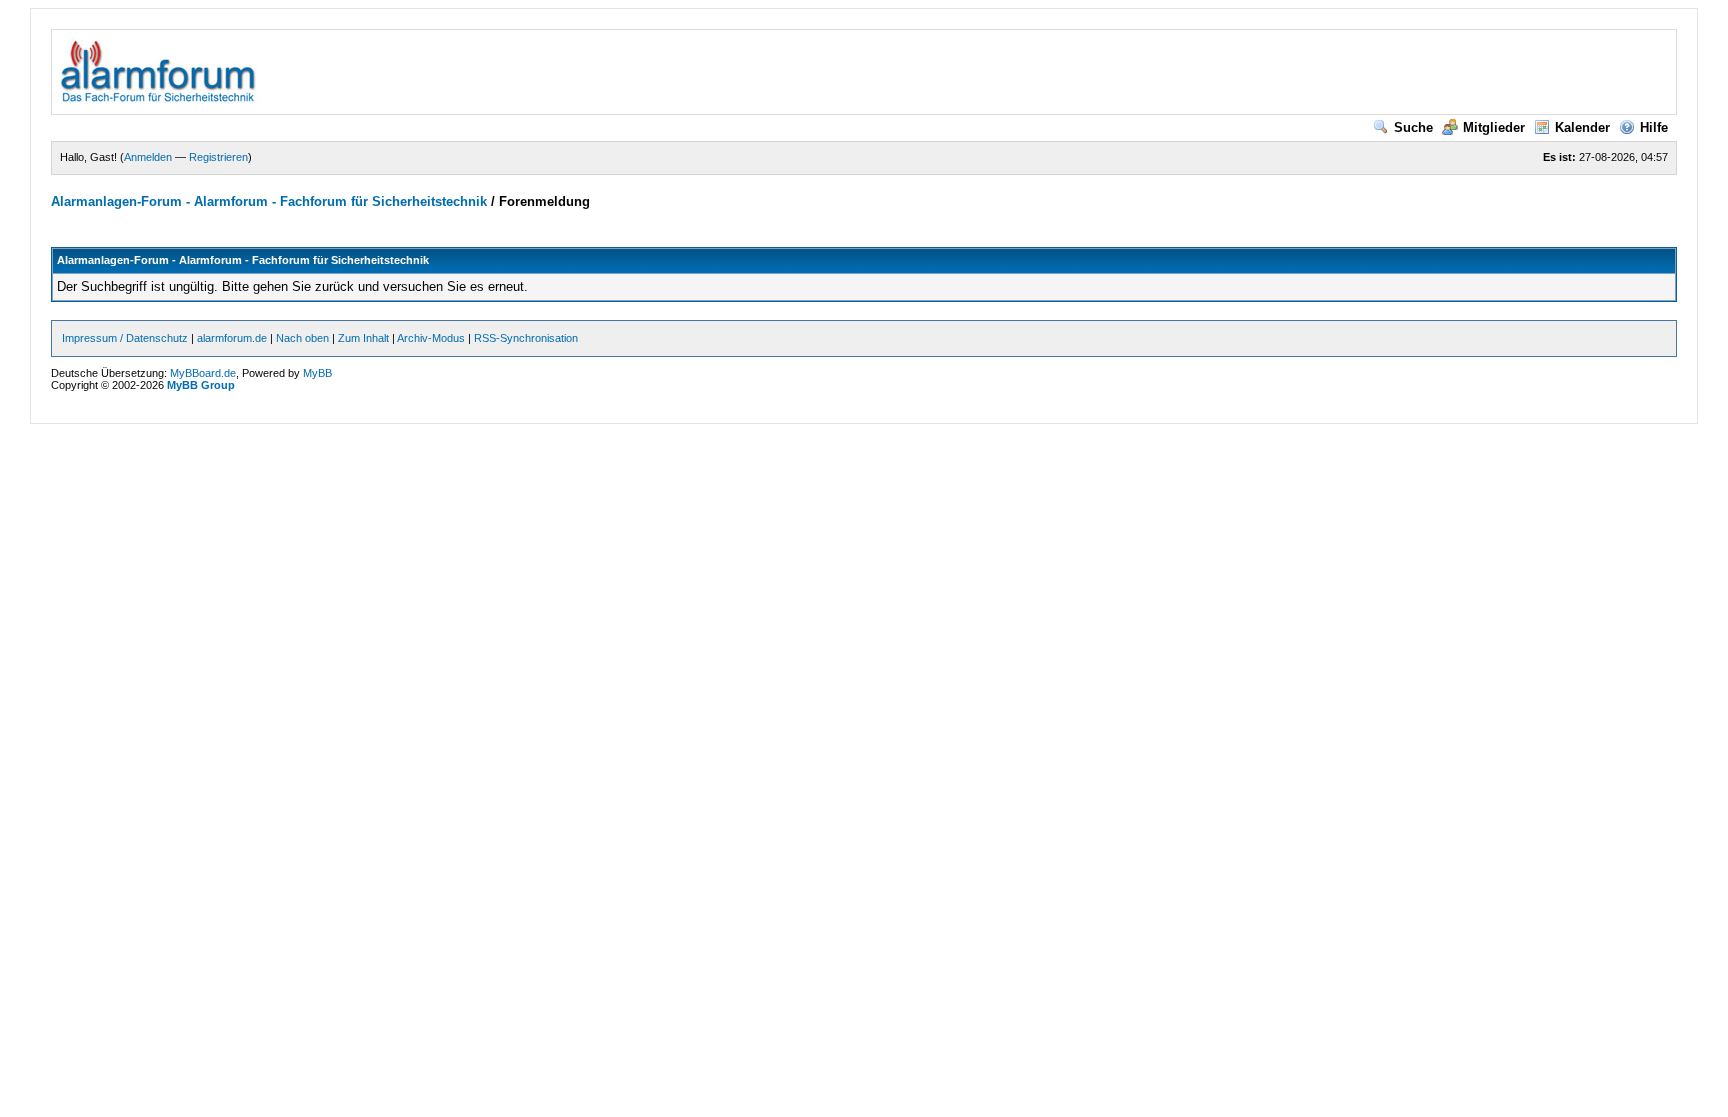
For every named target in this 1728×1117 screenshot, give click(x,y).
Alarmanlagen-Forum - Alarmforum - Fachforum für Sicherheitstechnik (269, 201)
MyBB (317, 373)
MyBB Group (201, 385)
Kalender (1582, 127)
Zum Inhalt (363, 338)
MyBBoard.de (203, 373)
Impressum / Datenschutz (125, 338)
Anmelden (148, 157)
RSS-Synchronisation (526, 338)
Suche (1413, 127)
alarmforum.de (232, 338)
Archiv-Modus (431, 338)
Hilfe (1654, 127)
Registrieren (218, 157)
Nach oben (302, 338)
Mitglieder (1494, 127)
